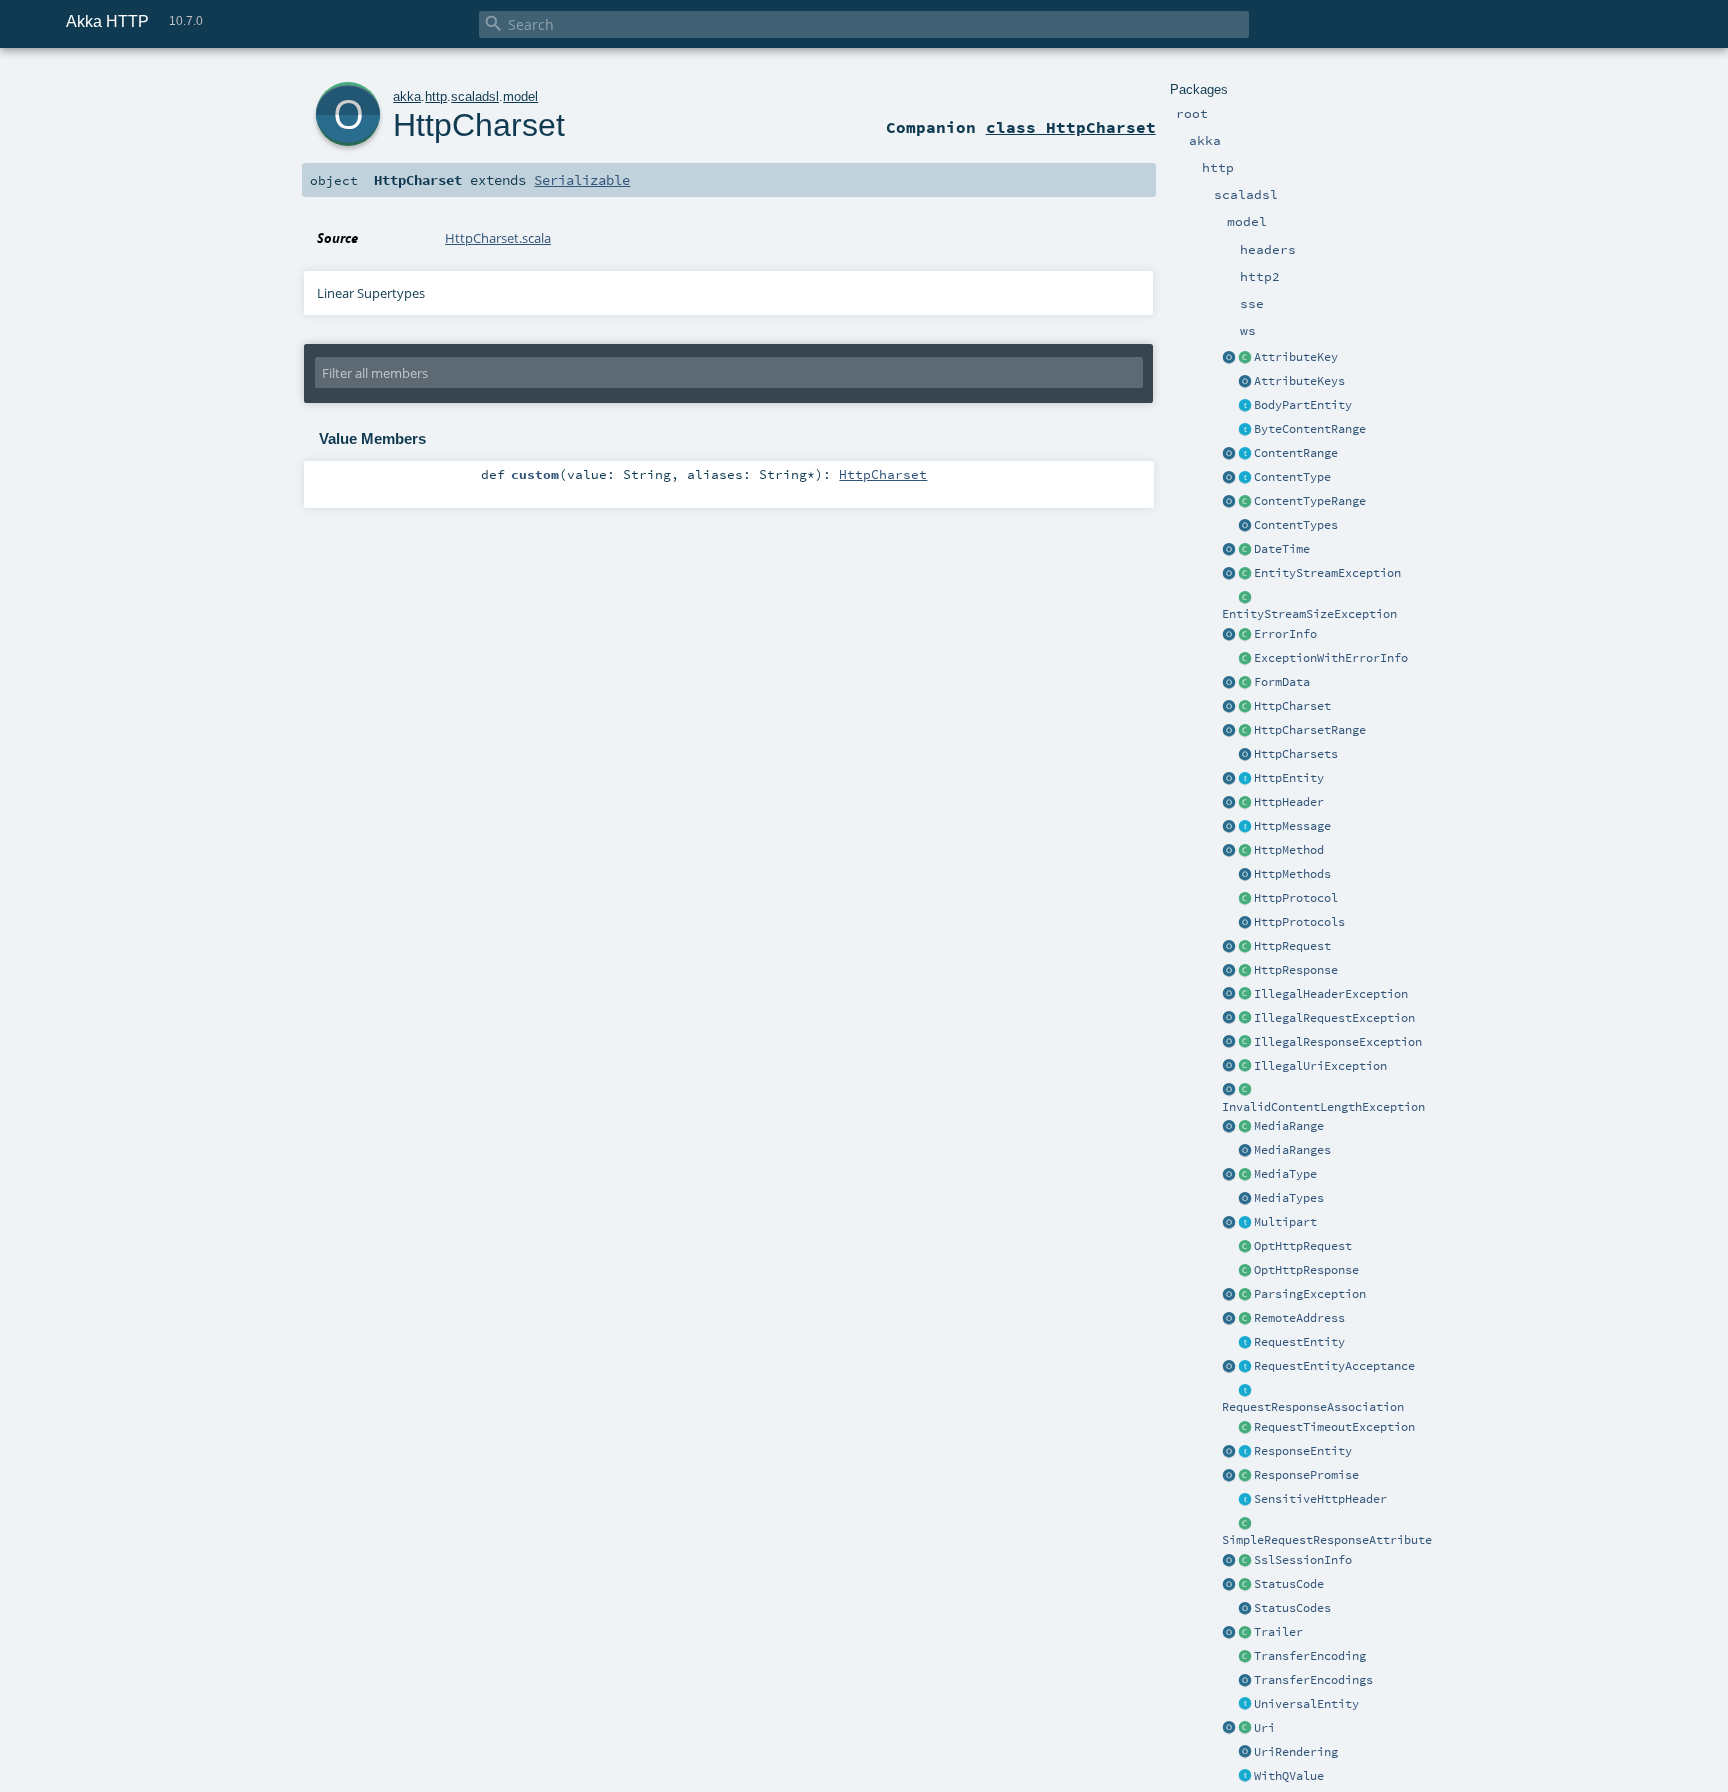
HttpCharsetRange (1310, 730)
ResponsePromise (1306, 1475)
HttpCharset (1292, 706)
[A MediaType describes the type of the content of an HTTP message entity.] (1245, 1175)
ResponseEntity (1303, 1451)
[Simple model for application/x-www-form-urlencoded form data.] (1245, 683)
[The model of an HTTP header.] (1245, 803)
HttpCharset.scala (498, 238)
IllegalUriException (1320, 1066)
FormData (1282, 682)
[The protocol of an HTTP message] (1245, 899)
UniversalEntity (1306, 1704)
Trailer (1278, 1632)
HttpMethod (1289, 850)
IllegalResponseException (1338, 1042)
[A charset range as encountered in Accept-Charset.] (1245, 731)
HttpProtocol (1296, 898)
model (520, 96)
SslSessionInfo (1303, 1560)
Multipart (1285, 1222)
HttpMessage (1292, 826)
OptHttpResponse (1306, 1270)
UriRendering (1296, 1752)
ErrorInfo (1285, 634)
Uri (1264, 1728)
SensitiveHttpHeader (1320, 1499)
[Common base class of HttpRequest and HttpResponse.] (1245, 827)
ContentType (1292, 477)
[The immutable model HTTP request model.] (1245, 947)
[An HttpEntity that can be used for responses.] (1245, 1452)
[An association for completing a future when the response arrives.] (1245, 1476)
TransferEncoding (1310, 1656)
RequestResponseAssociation (1313, 1407)
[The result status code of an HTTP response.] (1245, 1585)
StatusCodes (1292, 1608)
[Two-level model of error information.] (1245, 635)
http (436, 96)
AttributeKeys (1299, 381)
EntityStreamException (1327, 573)
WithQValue (1289, 1776)
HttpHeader (1289, 802)
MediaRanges (1292, 1150)
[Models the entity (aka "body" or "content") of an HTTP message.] (1245, 779)
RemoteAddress (1299, 1318)
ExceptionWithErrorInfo (1331, 658)
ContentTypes (1296, 525)
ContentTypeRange (1310, 501)
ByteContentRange (1310, 429)
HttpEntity (1289, 778)
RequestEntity (1299, 1342)
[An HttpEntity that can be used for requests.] (1245, 1343)
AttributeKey (1296, 357)
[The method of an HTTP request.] (1245, 851)
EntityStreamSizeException (1309, 614)
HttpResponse (1296, 970)
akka (407, 96)
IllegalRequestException (1334, 1018)
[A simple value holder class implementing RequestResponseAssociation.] (1245, 1524)
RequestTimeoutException (1334, 1427)
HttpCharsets (1296, 754)
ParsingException (1310, 1294)
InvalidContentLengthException (1323, 1107)
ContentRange (1296, 453)
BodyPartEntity (1303, 405)
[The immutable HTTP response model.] (1245, 971)
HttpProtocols (1299, 922)
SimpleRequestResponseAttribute (1327, 1540)
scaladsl (475, 96)
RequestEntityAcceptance (1334, 1366)
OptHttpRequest (1303, 1246)
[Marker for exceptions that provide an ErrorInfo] (1245, 659)
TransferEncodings (1313, 1680)
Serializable (582, 180)
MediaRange (1289, 1126)
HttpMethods (1292, 874)
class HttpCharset (1071, 127)
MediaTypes (1289, 1198)
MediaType (1285, 1174)
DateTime (1282, 549)
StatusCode (1289, 1584)
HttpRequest (1292, 946)
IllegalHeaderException (1331, 994)
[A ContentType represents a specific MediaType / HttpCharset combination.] (1245, 478)
